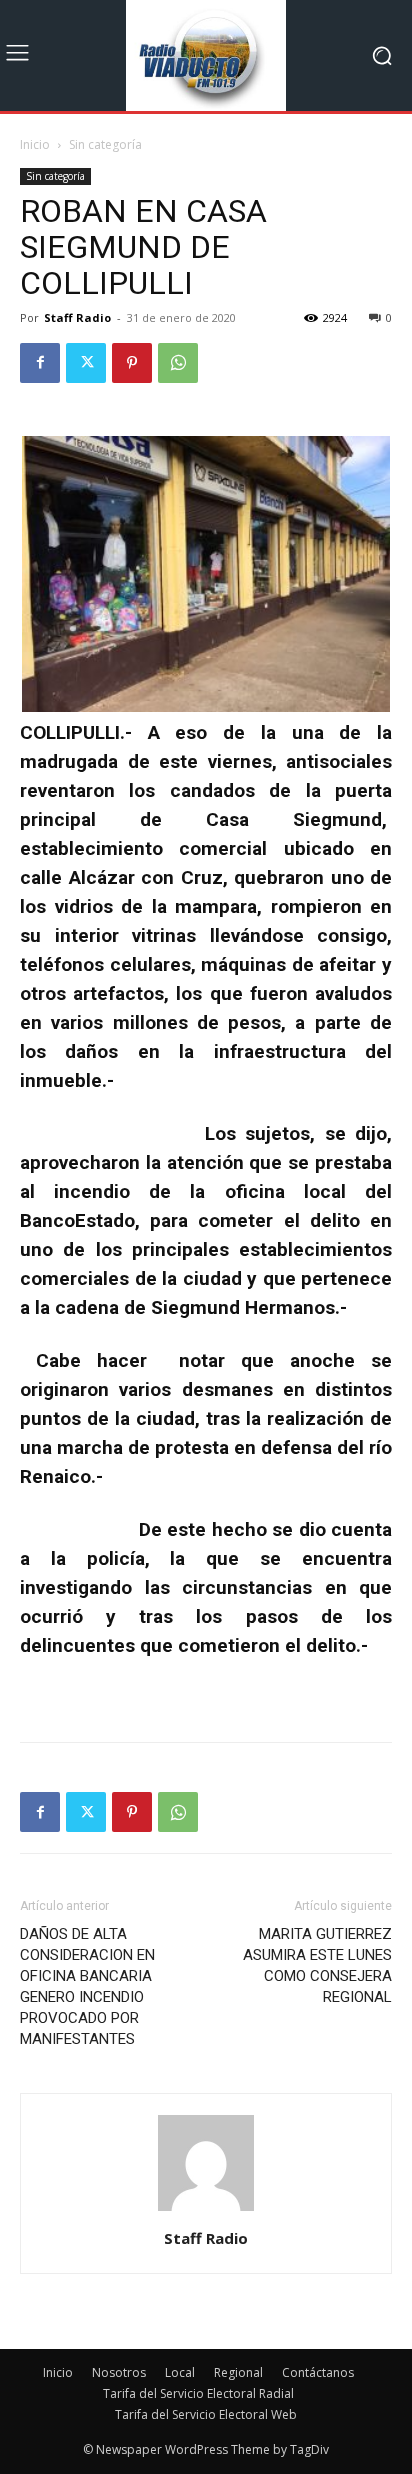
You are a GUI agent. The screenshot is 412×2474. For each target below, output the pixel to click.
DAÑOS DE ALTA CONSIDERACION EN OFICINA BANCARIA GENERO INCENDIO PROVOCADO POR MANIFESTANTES (87, 1986)
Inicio (35, 144)
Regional (238, 2372)
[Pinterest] (132, 363)
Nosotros (119, 2372)
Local (180, 2372)
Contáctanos (318, 2372)
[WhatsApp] (178, 363)
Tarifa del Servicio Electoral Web (206, 2414)
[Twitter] (86, 363)
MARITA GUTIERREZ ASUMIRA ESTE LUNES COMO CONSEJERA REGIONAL (317, 1965)
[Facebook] (40, 363)
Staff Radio (77, 317)
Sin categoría (105, 144)
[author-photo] (206, 2210)
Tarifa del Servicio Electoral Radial (198, 2393)
